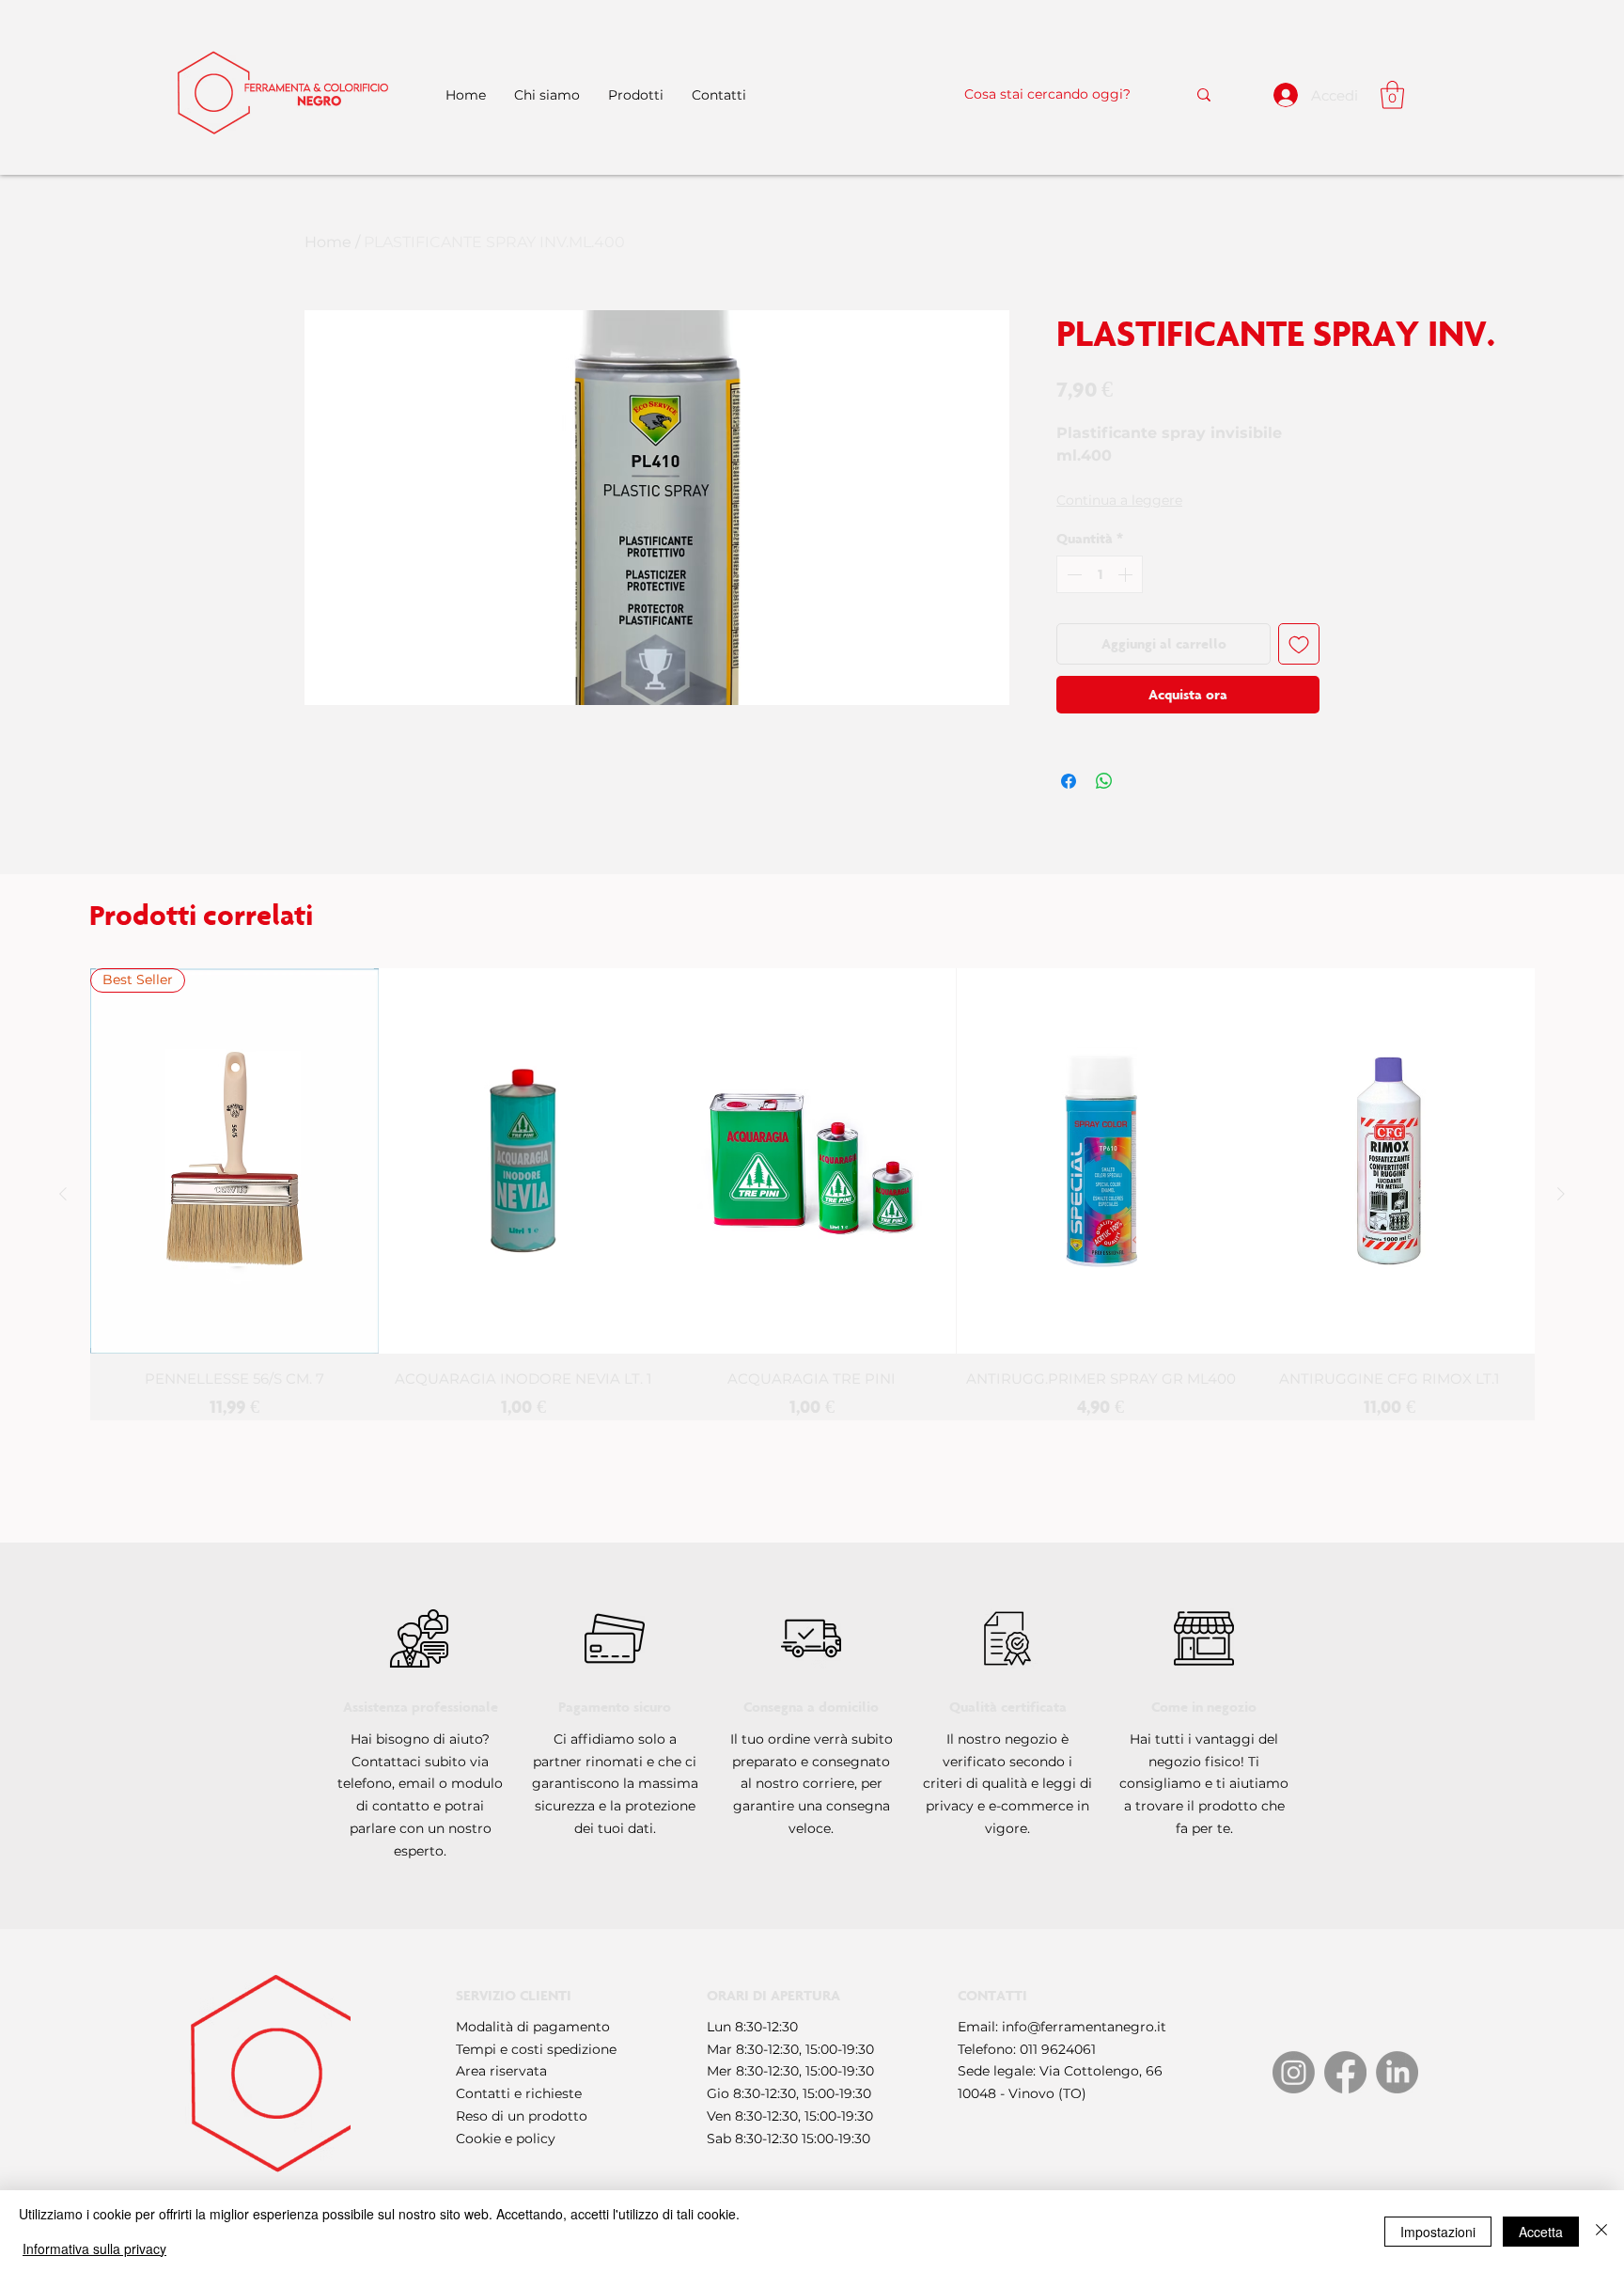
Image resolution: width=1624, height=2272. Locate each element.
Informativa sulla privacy (94, 2248)
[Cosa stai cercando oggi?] (1204, 95)
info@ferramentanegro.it (1084, 2027)
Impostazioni (1438, 2232)
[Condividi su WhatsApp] (1104, 781)
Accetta (1541, 2232)
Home (328, 242)
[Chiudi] (1601, 2231)
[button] (1392, 95)
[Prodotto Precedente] (63, 1194)
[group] (812, 1194)
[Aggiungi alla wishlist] (1299, 644)
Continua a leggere (1119, 500)
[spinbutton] (1100, 574)
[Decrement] (1072, 574)
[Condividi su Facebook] (1069, 781)
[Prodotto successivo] (1561, 1194)
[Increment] (1127, 574)
